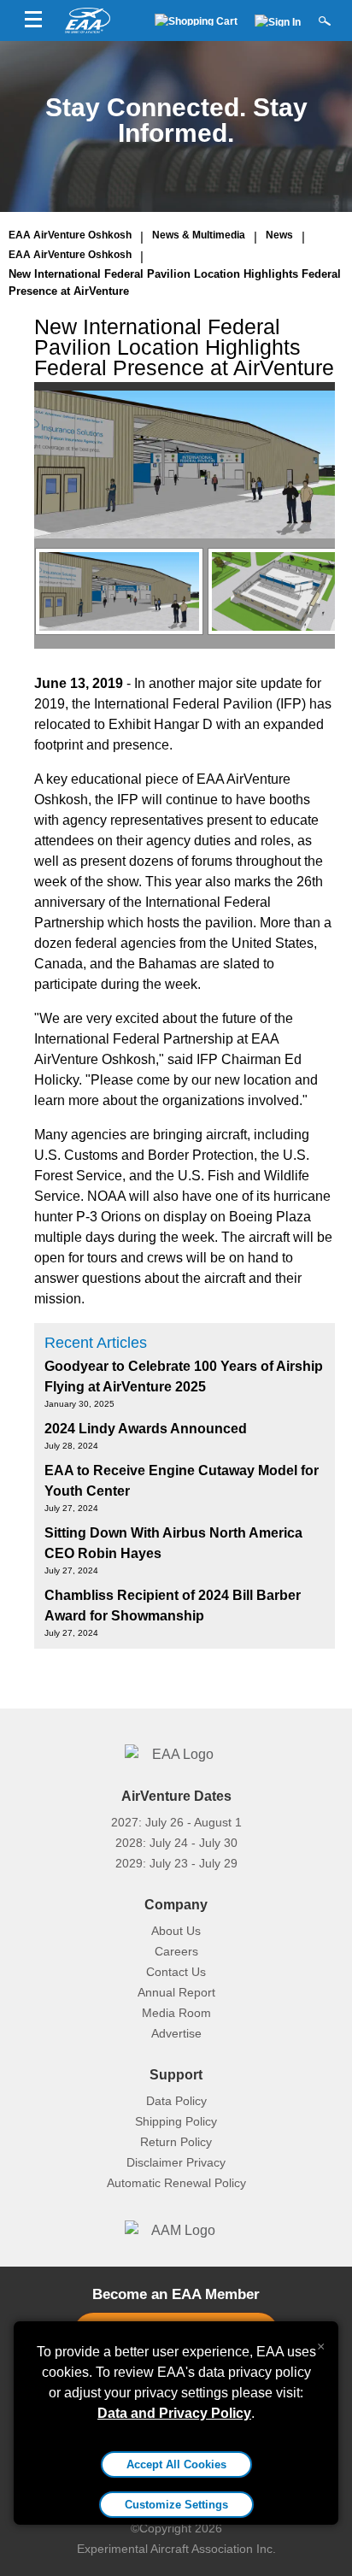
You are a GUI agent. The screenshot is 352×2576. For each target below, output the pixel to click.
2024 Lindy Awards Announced (146, 1429)
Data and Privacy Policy (174, 2413)
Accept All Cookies (176, 2464)
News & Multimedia (199, 235)
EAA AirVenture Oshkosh (70, 235)
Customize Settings (176, 2505)
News (279, 235)
